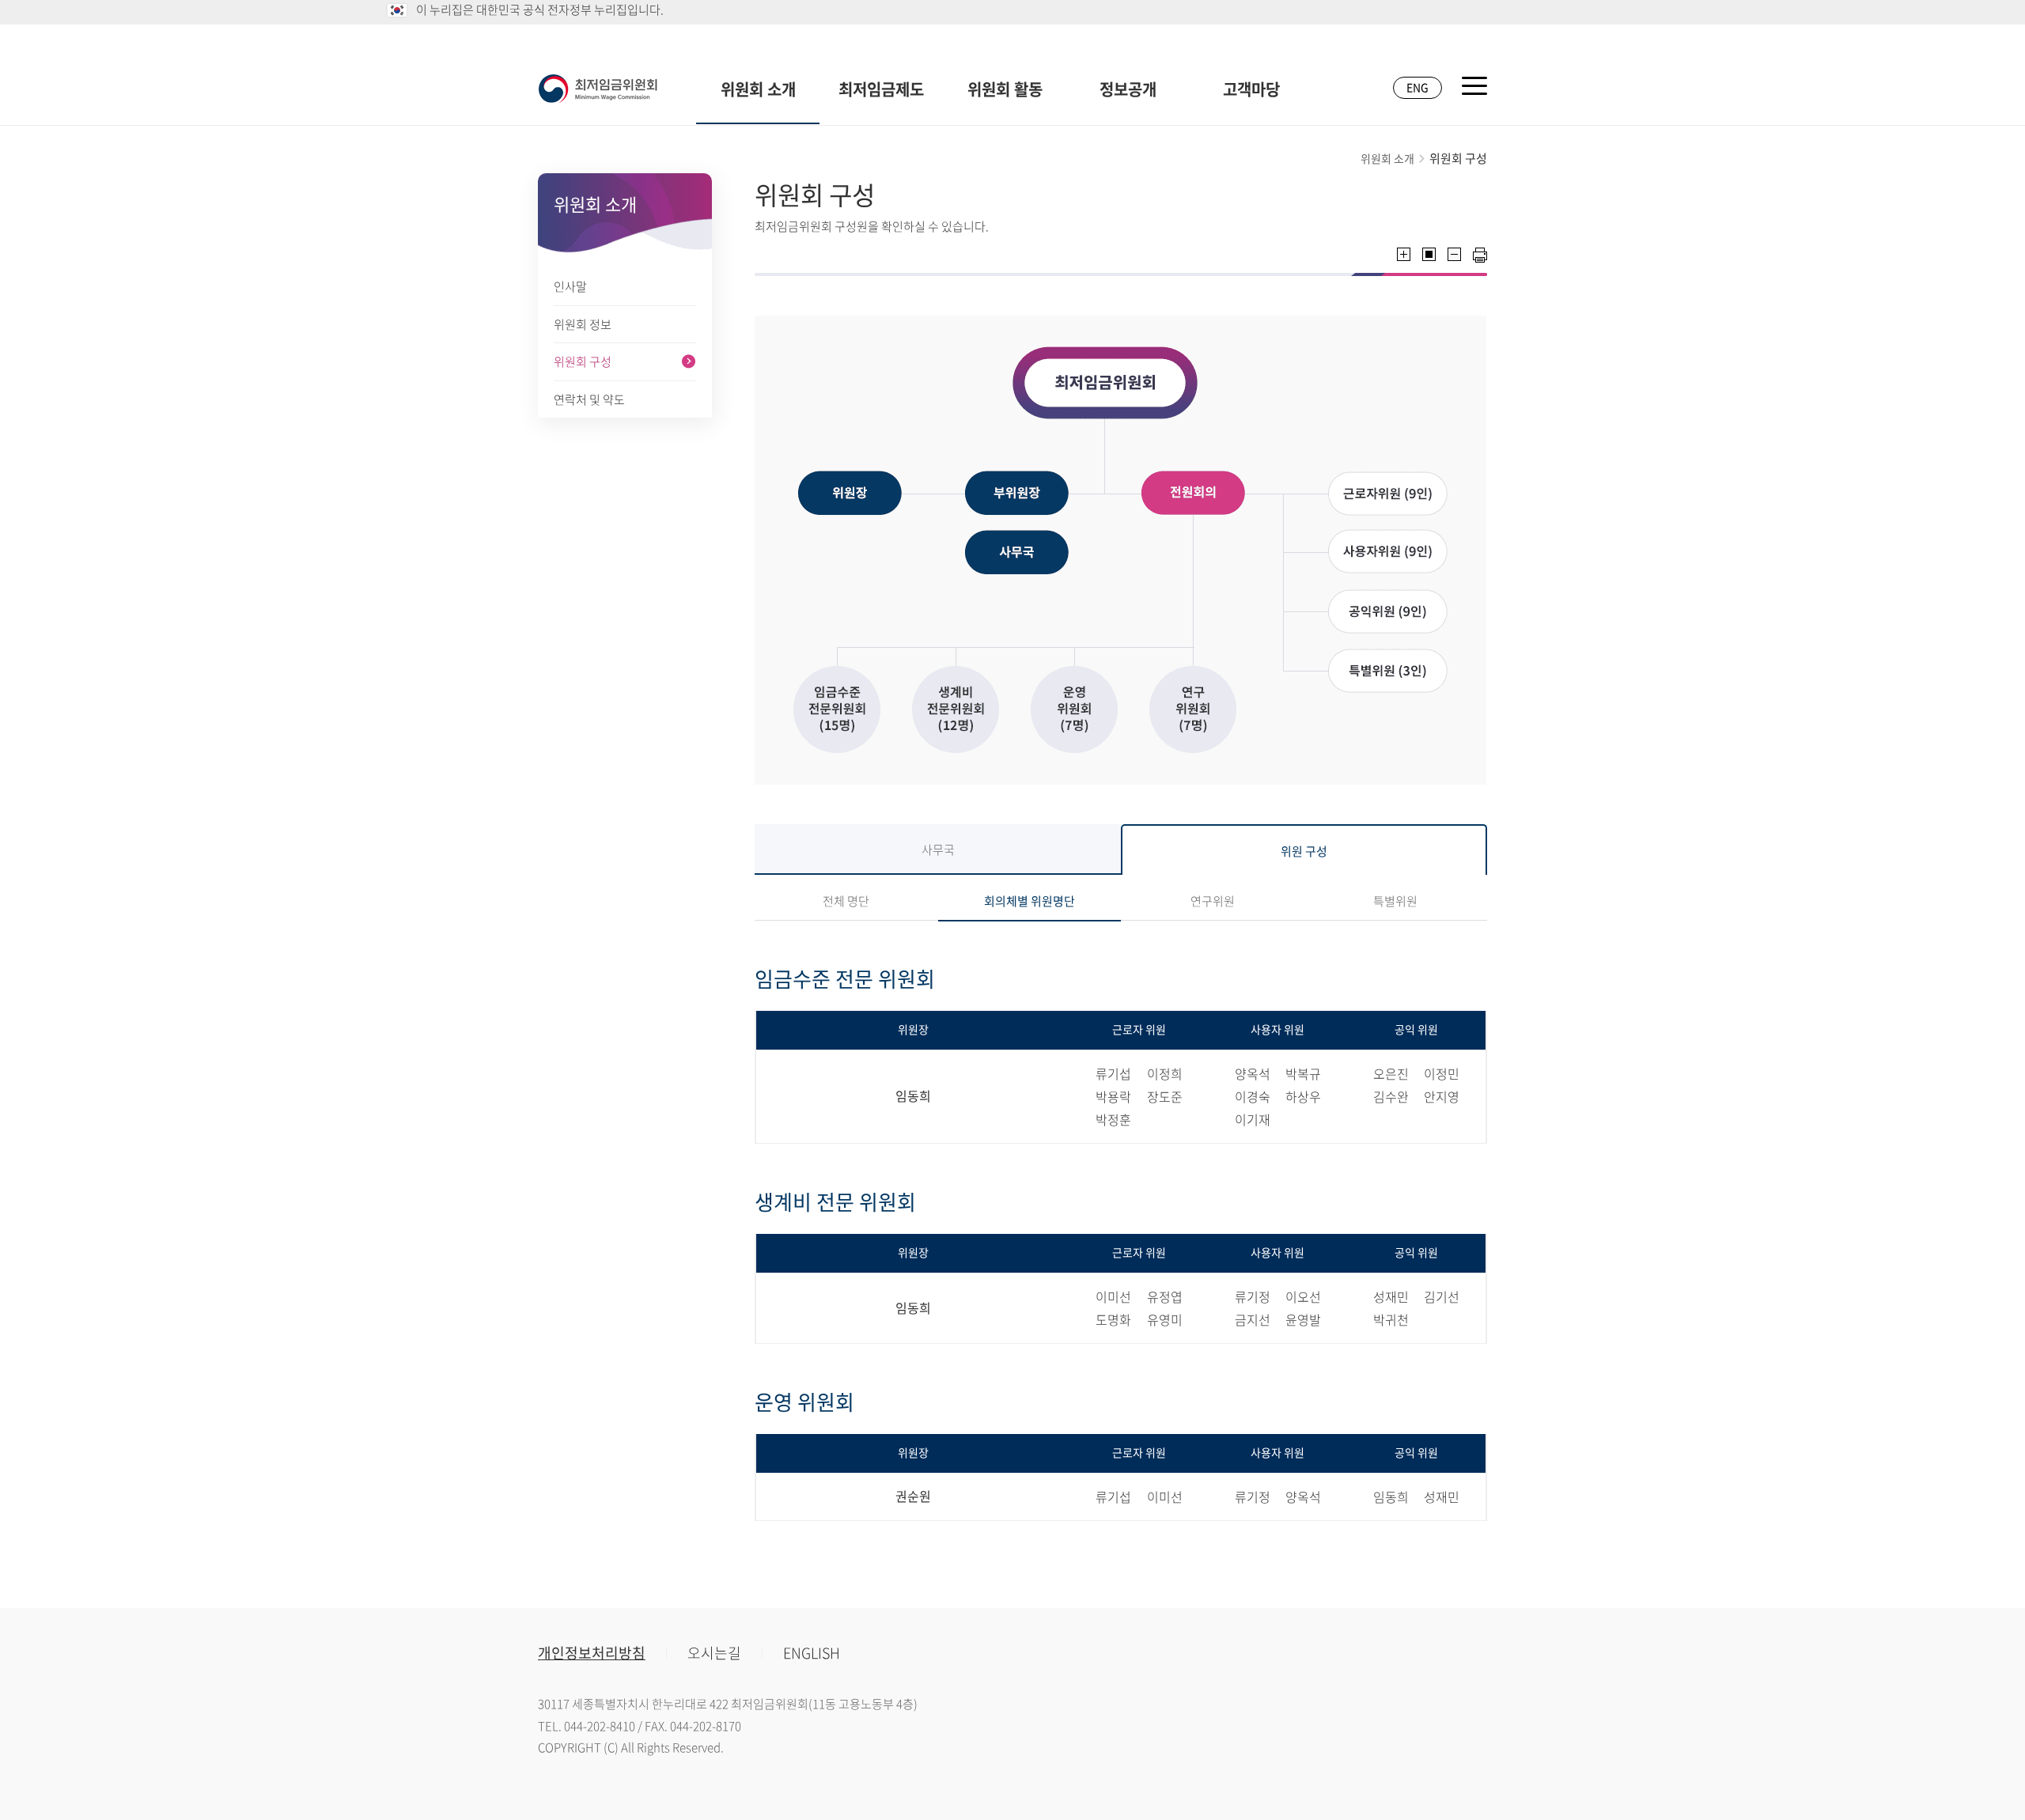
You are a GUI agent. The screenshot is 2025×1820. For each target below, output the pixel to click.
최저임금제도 (881, 89)
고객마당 (1251, 89)
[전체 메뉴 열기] (1474, 86)
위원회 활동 (1005, 89)
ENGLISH (812, 1653)
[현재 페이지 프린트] (1480, 255)
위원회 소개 (758, 89)
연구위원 (1213, 901)
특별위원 (1395, 901)
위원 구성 (1304, 851)
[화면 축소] (1454, 254)
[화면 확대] (1404, 254)
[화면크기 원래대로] (1429, 254)
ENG (1417, 87)
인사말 (570, 286)
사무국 (938, 849)
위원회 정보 (583, 324)
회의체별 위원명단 (1030, 901)
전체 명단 (846, 901)
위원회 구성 (583, 361)
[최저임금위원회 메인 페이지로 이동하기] (598, 89)
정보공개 (1128, 89)
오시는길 (714, 1653)
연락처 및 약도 (589, 399)
